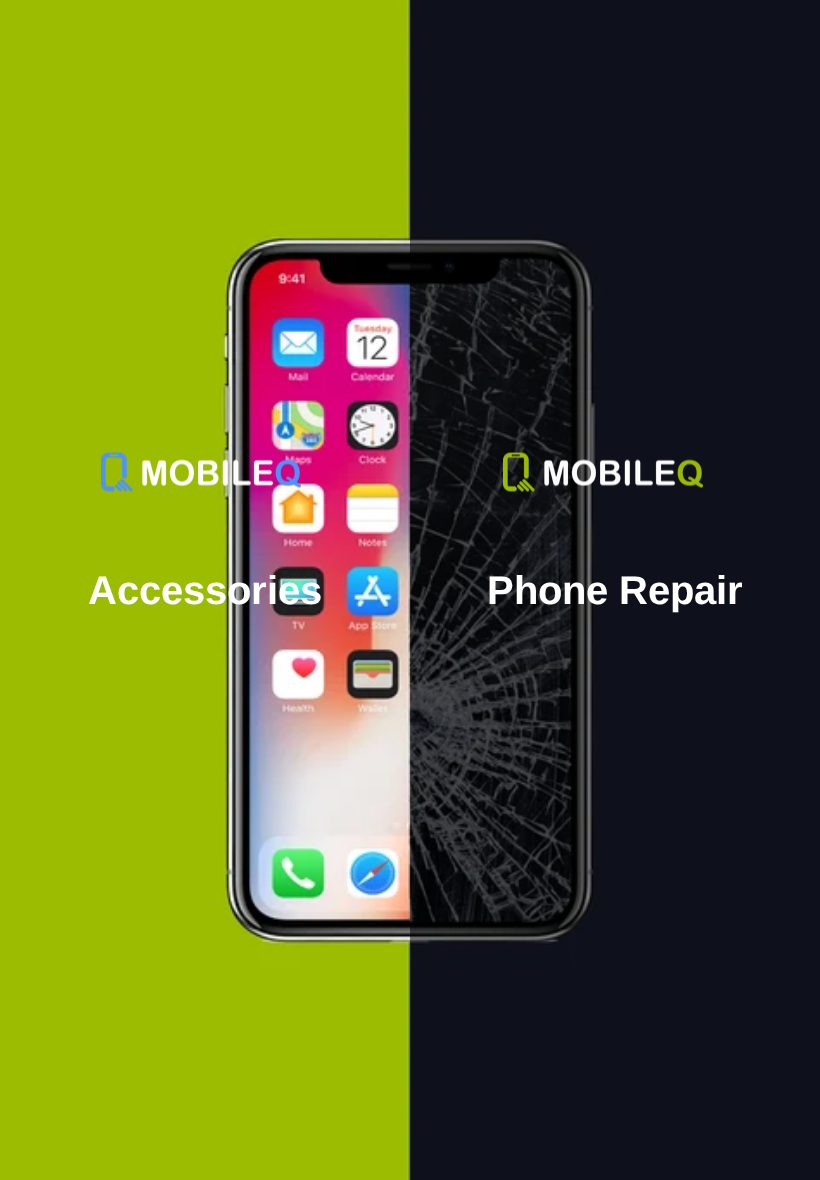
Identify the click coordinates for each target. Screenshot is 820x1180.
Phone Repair (615, 590)
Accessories (205, 590)
